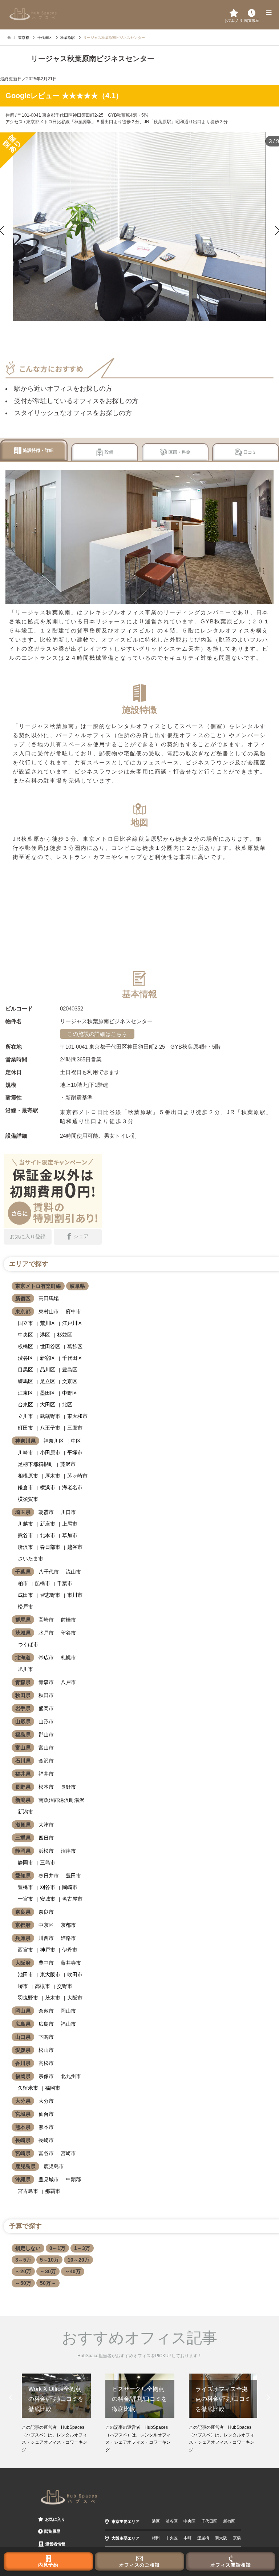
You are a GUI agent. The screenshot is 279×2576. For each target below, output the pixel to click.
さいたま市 (31, 1559)
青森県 (23, 1682)
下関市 (46, 2037)
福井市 (46, 1774)
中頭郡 (73, 2179)
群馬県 (23, 1620)
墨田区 (48, 1393)
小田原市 (50, 1452)
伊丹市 (70, 1950)
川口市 (68, 1512)
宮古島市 (28, 2191)
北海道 (23, 1657)
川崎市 (25, 1452)
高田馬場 (49, 1298)
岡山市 (68, 2011)
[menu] (268, 13)
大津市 (46, 1825)
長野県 (23, 1787)
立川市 (25, 1416)
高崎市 (46, 1620)
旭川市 (25, 1669)
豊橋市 (25, 1887)
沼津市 (68, 1851)
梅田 (156, 2538)
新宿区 (23, 1298)
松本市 (46, 1787)
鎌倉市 (25, 1487)
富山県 (23, 1748)
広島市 (46, 2024)
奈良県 (23, 1912)
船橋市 (43, 1583)
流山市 (73, 1572)
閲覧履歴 (52, 2531)
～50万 (23, 2283)
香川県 (23, 2063)
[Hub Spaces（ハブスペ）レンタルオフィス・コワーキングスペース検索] (33, 14)
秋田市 (46, 1695)
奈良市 (46, 1912)
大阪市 (75, 1998)
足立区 (48, 1381)
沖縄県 (23, 2179)
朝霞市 (46, 1512)
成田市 (25, 1595)
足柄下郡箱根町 (36, 1464)
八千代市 (49, 1572)
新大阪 (221, 2538)
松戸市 (25, 1607)
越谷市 (75, 1547)
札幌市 (68, 1657)
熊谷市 (25, 1535)
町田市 (25, 1428)
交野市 (65, 1986)
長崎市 (46, 2140)
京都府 (23, 1925)
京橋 (237, 2538)
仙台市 (46, 2114)
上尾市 (70, 1524)
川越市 (25, 1524)
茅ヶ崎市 (77, 1476)
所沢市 (25, 1547)
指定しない (28, 2248)
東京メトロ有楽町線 (38, 1286)
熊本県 (23, 2127)
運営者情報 (55, 2544)
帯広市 (46, 1657)
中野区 (70, 1393)
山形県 (23, 1721)
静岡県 (23, 1851)
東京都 (23, 1311)
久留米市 (28, 2088)
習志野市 (50, 1595)
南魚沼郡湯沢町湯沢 (61, 1800)
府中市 (73, 1311)
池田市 (25, 1974)
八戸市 (68, 1682)
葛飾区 (75, 1346)
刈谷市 (48, 1887)
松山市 (46, 2050)
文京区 (70, 1381)
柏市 (23, 1583)
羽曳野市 (28, 1998)
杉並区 (65, 1335)
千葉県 (23, 1572)
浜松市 (46, 1851)
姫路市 (68, 1938)
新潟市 (25, 1812)
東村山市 (49, 1311)
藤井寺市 (71, 1963)
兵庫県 (23, 1938)
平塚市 (75, 1452)
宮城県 (23, 2114)
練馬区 (25, 1381)
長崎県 (23, 2140)
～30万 (48, 2271)
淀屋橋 (203, 2538)
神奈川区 (54, 1441)
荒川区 (48, 1323)
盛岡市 (46, 1708)
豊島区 (70, 1370)
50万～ (48, 2283)
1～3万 (82, 2248)
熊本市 (46, 2127)
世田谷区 (50, 1346)
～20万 (23, 2271)
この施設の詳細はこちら (97, 1034)
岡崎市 (70, 1887)
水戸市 (46, 1633)
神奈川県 (25, 1441)
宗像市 (46, 2076)
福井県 (23, 1774)
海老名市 (72, 1487)
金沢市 (46, 1761)
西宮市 (25, 1950)
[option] (56, 2414)
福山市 (68, 2024)
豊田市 (73, 1876)
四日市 (46, 1838)
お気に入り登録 (28, 1237)
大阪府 (23, 1963)
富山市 (46, 1748)
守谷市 (68, 1633)
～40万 (73, 2271)
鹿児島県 (25, 2166)
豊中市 (46, 1963)
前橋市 (68, 1620)
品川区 (48, 1370)
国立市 (25, 1323)
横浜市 (48, 1487)
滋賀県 (23, 1825)
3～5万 (23, 2260)
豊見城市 (49, 2179)
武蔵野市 (50, 1416)
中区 (76, 1441)
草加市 (70, 1535)
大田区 (48, 1404)
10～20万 (78, 2260)
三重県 (23, 1838)
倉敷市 (46, 2011)
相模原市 (28, 1476)
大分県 (23, 2101)
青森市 (46, 1682)
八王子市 (50, 1428)
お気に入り (55, 2519)
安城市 (48, 1899)
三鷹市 (75, 1428)
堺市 (23, 1986)
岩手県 (23, 1708)
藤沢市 (68, 1464)
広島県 (23, 2024)
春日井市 (49, 1876)
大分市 (46, 2101)
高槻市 (43, 1986)
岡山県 (23, 2011)
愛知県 (23, 1876)
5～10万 (49, 2260)
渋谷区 (25, 1358)
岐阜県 (77, 1286)
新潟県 (23, 1800)
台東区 (25, 1404)
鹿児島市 (54, 2166)
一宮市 (25, 1899)
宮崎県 (23, 2153)
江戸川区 (72, 1323)
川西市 (46, 1938)
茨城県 (23, 1633)
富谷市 (46, 2153)
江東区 (25, 1393)
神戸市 (48, 1950)
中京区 (46, 1925)
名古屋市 (72, 1899)
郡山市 (46, 1735)
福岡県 (23, 2076)
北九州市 (71, 2076)
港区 (45, 1335)
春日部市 (50, 1547)
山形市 (46, 1721)
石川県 (23, 1761)
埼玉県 (23, 1512)
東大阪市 (50, 1974)
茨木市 (53, 1998)
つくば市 (28, 1644)
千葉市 (65, 1583)
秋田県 (23, 1695)
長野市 (68, 1787)
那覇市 (53, 2191)
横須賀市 (28, 1499)
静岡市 (25, 1862)
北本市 (48, 1535)
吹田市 (75, 1974)
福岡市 (53, 2088)
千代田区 (72, 1358)
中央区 (25, 1335)
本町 (187, 2538)
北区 (67, 1404)
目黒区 (25, 1370)
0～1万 (57, 2248)
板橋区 (25, 1346)
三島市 (48, 1862)
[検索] (252, 13)
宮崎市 (68, 2153)
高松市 (46, 2063)
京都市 (68, 1925)
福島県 (23, 1735)
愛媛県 (23, 2050)
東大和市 (77, 1416)
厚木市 (53, 1476)
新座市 (48, 1524)
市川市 (75, 1595)
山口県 (23, 2037)
